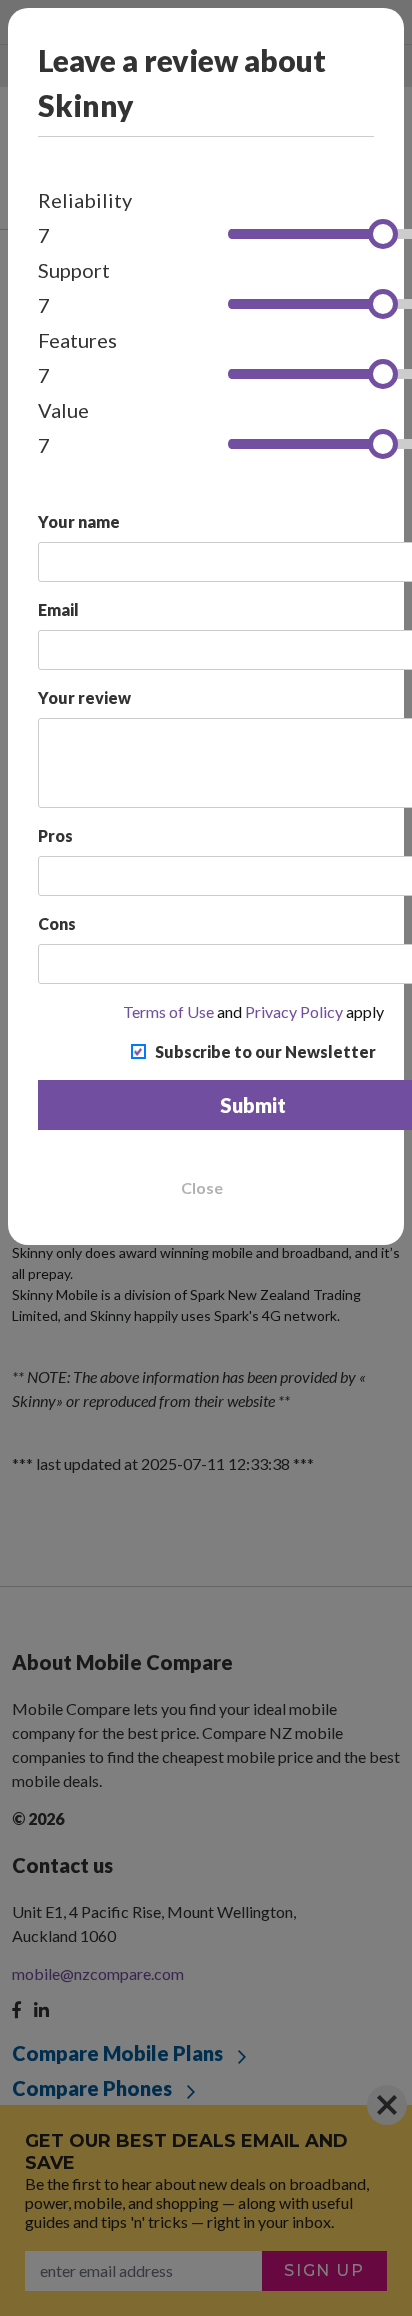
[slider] (383, 234)
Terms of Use (168, 1011)
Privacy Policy (294, 1011)
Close (202, 1188)
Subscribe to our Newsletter (265, 1051)
